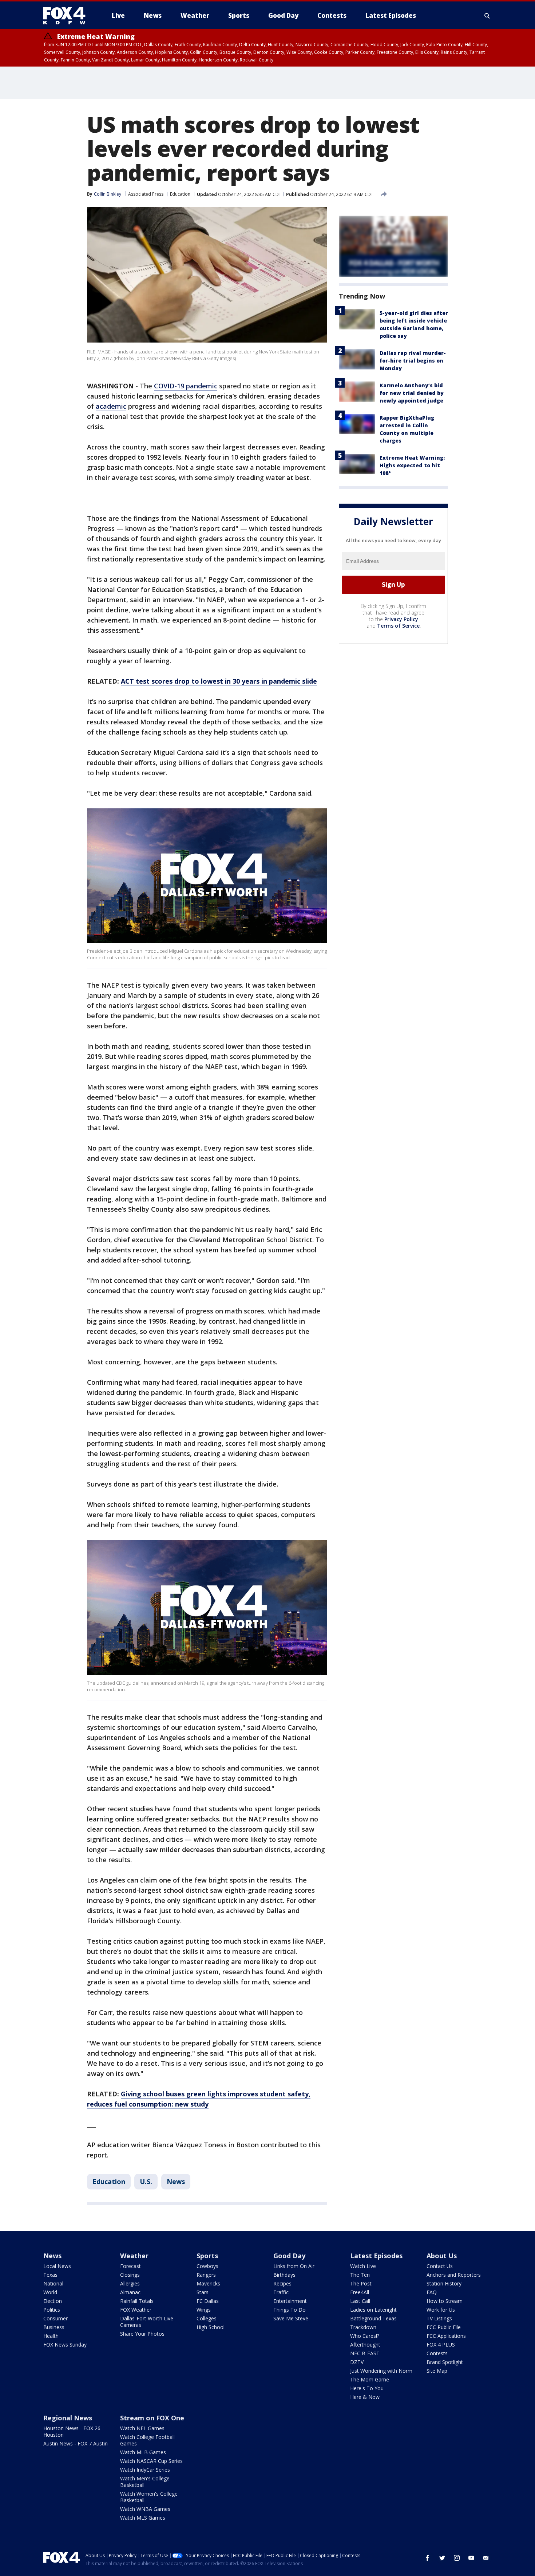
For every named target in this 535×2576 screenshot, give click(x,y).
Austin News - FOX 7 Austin (76, 2443)
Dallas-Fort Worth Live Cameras (147, 2322)
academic (111, 406)
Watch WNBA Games (145, 2509)
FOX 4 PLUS (441, 2345)
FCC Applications (446, 2336)
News (176, 2181)
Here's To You (367, 2388)
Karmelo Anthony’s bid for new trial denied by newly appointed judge (412, 393)
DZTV (357, 2362)
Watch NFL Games (142, 2428)
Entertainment (290, 2301)
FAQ (432, 2292)
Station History (444, 2283)
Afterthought (365, 2345)
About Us (442, 2256)
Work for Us (441, 2310)
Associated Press (146, 194)
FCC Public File (444, 2327)
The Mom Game (370, 2379)
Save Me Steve (291, 2318)
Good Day (289, 2256)
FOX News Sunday (65, 2345)
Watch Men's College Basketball (145, 2482)
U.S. (146, 2181)
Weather (134, 2256)
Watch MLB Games (143, 2452)
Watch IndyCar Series (145, 2470)
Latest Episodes (376, 2256)
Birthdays (284, 2275)
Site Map (437, 2371)
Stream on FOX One (152, 2418)
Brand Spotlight (445, 2362)
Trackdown (363, 2327)
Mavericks (208, 2283)
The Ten (360, 2275)
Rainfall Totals (137, 2301)
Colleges (207, 2318)
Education (180, 194)
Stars (203, 2292)
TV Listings (439, 2318)
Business (54, 2327)
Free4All (360, 2292)
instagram (457, 2558)
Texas (50, 2275)
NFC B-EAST (365, 2353)
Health (51, 2336)
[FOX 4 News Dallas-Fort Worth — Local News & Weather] (67, 16)
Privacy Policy (401, 619)
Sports (207, 2256)
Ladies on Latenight (373, 2310)
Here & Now (365, 2397)
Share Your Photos (142, 2334)
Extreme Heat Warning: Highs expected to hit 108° (412, 465)
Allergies (130, 2283)
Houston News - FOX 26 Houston (72, 2431)
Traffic (281, 2292)
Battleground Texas (373, 2318)
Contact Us (440, 2266)
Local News (57, 2266)
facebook (428, 2558)
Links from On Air (294, 2266)
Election (53, 2301)
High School (211, 2327)
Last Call (360, 2301)
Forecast (130, 2266)
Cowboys (207, 2266)
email (486, 2558)
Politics (52, 2310)
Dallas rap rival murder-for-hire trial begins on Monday (413, 361)
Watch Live (363, 2266)
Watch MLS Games (143, 2518)
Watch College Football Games (147, 2440)
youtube (471, 2558)
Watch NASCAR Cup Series (151, 2461)
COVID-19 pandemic (186, 386)
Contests (437, 2353)
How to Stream (445, 2301)
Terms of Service (398, 626)
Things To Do (290, 2310)
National (53, 2283)
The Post (361, 2283)
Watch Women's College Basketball (149, 2497)
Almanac (130, 2292)
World (50, 2292)
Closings (130, 2275)
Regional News (68, 2418)
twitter (442, 2558)
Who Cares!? (365, 2336)
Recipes (282, 2283)
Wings (204, 2310)
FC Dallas (208, 2301)
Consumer (56, 2318)
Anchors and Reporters (454, 2275)
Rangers (206, 2275)
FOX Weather (136, 2310)
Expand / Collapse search (487, 16)
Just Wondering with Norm (381, 2371)
